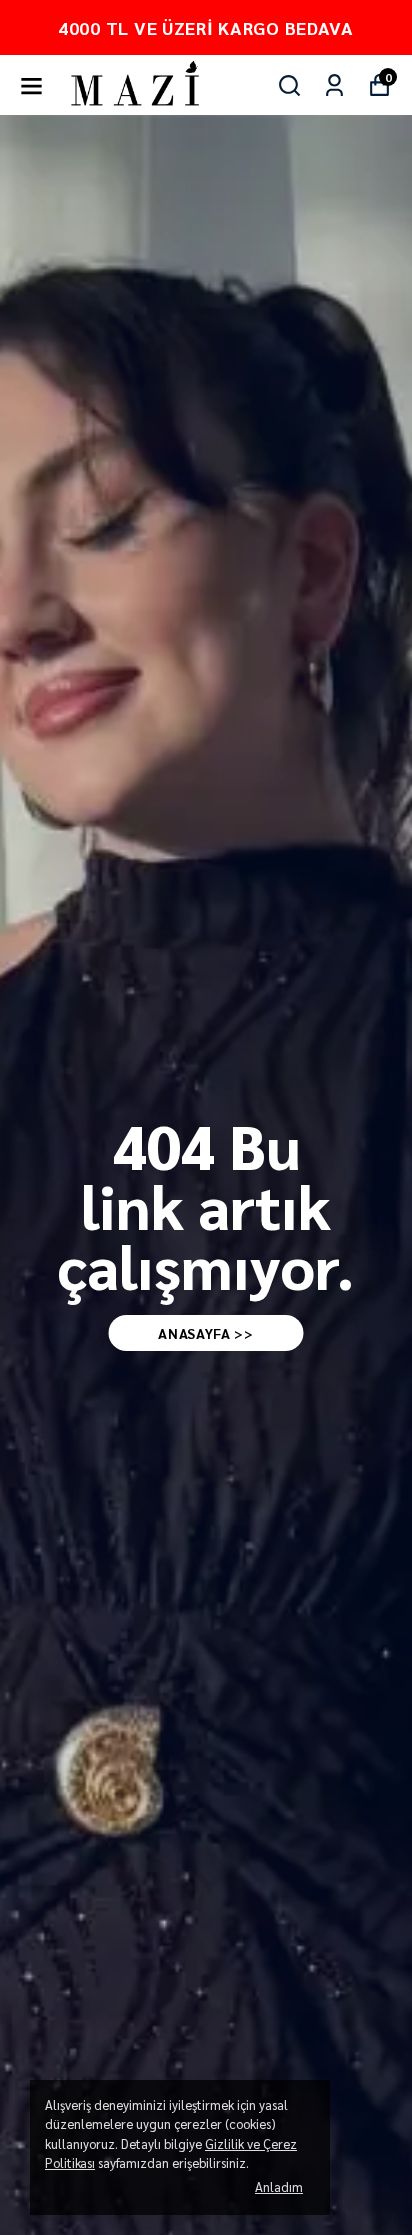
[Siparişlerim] (334, 85)
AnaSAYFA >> (206, 1333)
